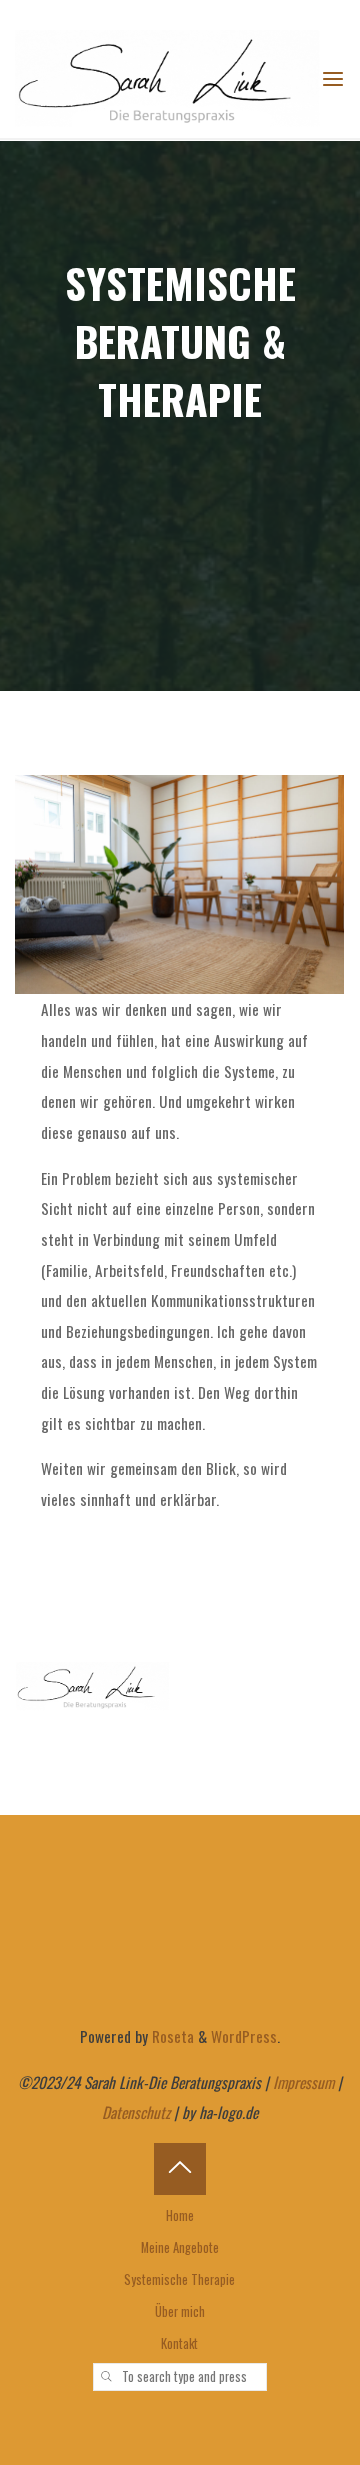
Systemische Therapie (179, 2279)
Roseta (171, 2036)
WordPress (244, 2036)
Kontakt (179, 2343)
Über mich (180, 2311)
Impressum (303, 2082)
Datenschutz (136, 2112)
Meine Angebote (180, 2247)
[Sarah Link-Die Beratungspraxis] (167, 76)
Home (180, 2215)
